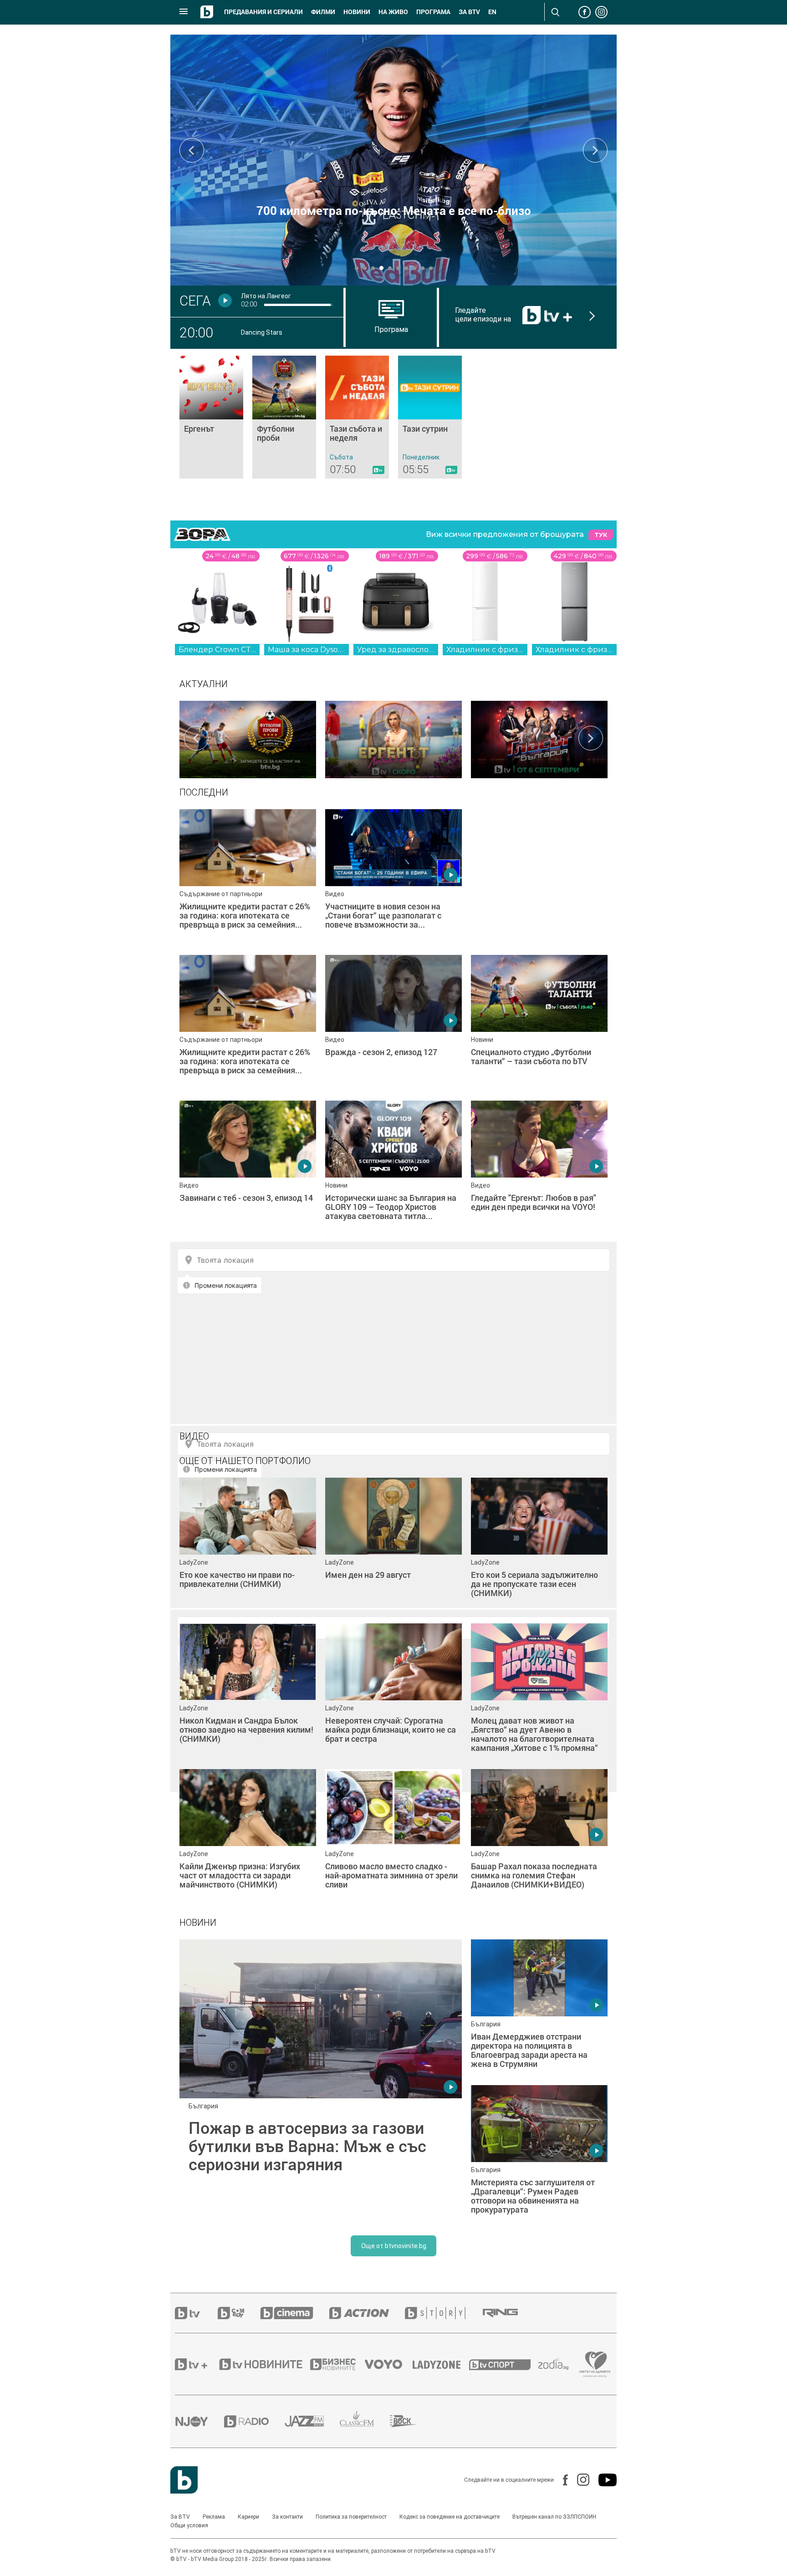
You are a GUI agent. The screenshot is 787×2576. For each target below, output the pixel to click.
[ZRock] (411, 2421)
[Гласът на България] (539, 738)
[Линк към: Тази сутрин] (430, 417)
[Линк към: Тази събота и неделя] (357, 417)
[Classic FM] (365, 2421)
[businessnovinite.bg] (337, 2364)
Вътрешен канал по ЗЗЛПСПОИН (554, 2517)
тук (601, 535)
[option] (248, 738)
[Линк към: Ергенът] (211, 417)
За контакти (287, 2517)
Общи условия (189, 2525)
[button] (357, 268)
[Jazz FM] (312, 2421)
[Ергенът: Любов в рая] (393, 738)
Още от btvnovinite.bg (394, 2246)
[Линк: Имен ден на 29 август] (393, 1546)
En (492, 12)
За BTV (180, 2517)
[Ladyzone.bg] (441, 2364)
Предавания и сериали (263, 12)
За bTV (469, 12)
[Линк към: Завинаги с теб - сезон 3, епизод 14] (248, 1169)
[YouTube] (603, 2480)
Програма (433, 12)
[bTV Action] (367, 2313)
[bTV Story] (443, 2313)
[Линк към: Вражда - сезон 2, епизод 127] (393, 1023)
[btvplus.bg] (196, 2364)
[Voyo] (388, 2364)
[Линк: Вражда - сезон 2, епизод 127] (393, 160)
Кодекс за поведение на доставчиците (450, 2517)
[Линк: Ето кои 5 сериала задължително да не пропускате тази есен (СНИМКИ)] (539, 1546)
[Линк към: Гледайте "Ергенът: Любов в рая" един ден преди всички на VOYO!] (539, 1169)
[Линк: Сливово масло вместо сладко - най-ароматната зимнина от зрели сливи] (393, 1837)
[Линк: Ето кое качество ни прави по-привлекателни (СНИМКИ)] (248, 1546)
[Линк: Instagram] (579, 2480)
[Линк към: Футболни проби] (284, 417)
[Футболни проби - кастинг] (248, 738)
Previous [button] (192, 150)
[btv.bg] (196, 2313)
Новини (357, 12)
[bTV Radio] (254, 2421)
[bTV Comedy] (239, 2313)
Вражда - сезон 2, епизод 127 (394, 210)
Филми (323, 12)
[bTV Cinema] (295, 2313)
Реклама (214, 2517)
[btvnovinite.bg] (264, 2364)
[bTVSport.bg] (504, 2364)
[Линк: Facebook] (561, 2480)
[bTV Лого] (184, 2480)
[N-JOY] (199, 2421)
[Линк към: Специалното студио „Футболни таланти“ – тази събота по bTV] (539, 1023)
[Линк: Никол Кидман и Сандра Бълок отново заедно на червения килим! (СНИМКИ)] (248, 1692)
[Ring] (508, 2313)
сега (195, 301)
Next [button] (595, 150)
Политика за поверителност (351, 2517)
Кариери (248, 2517)
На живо (393, 12)
